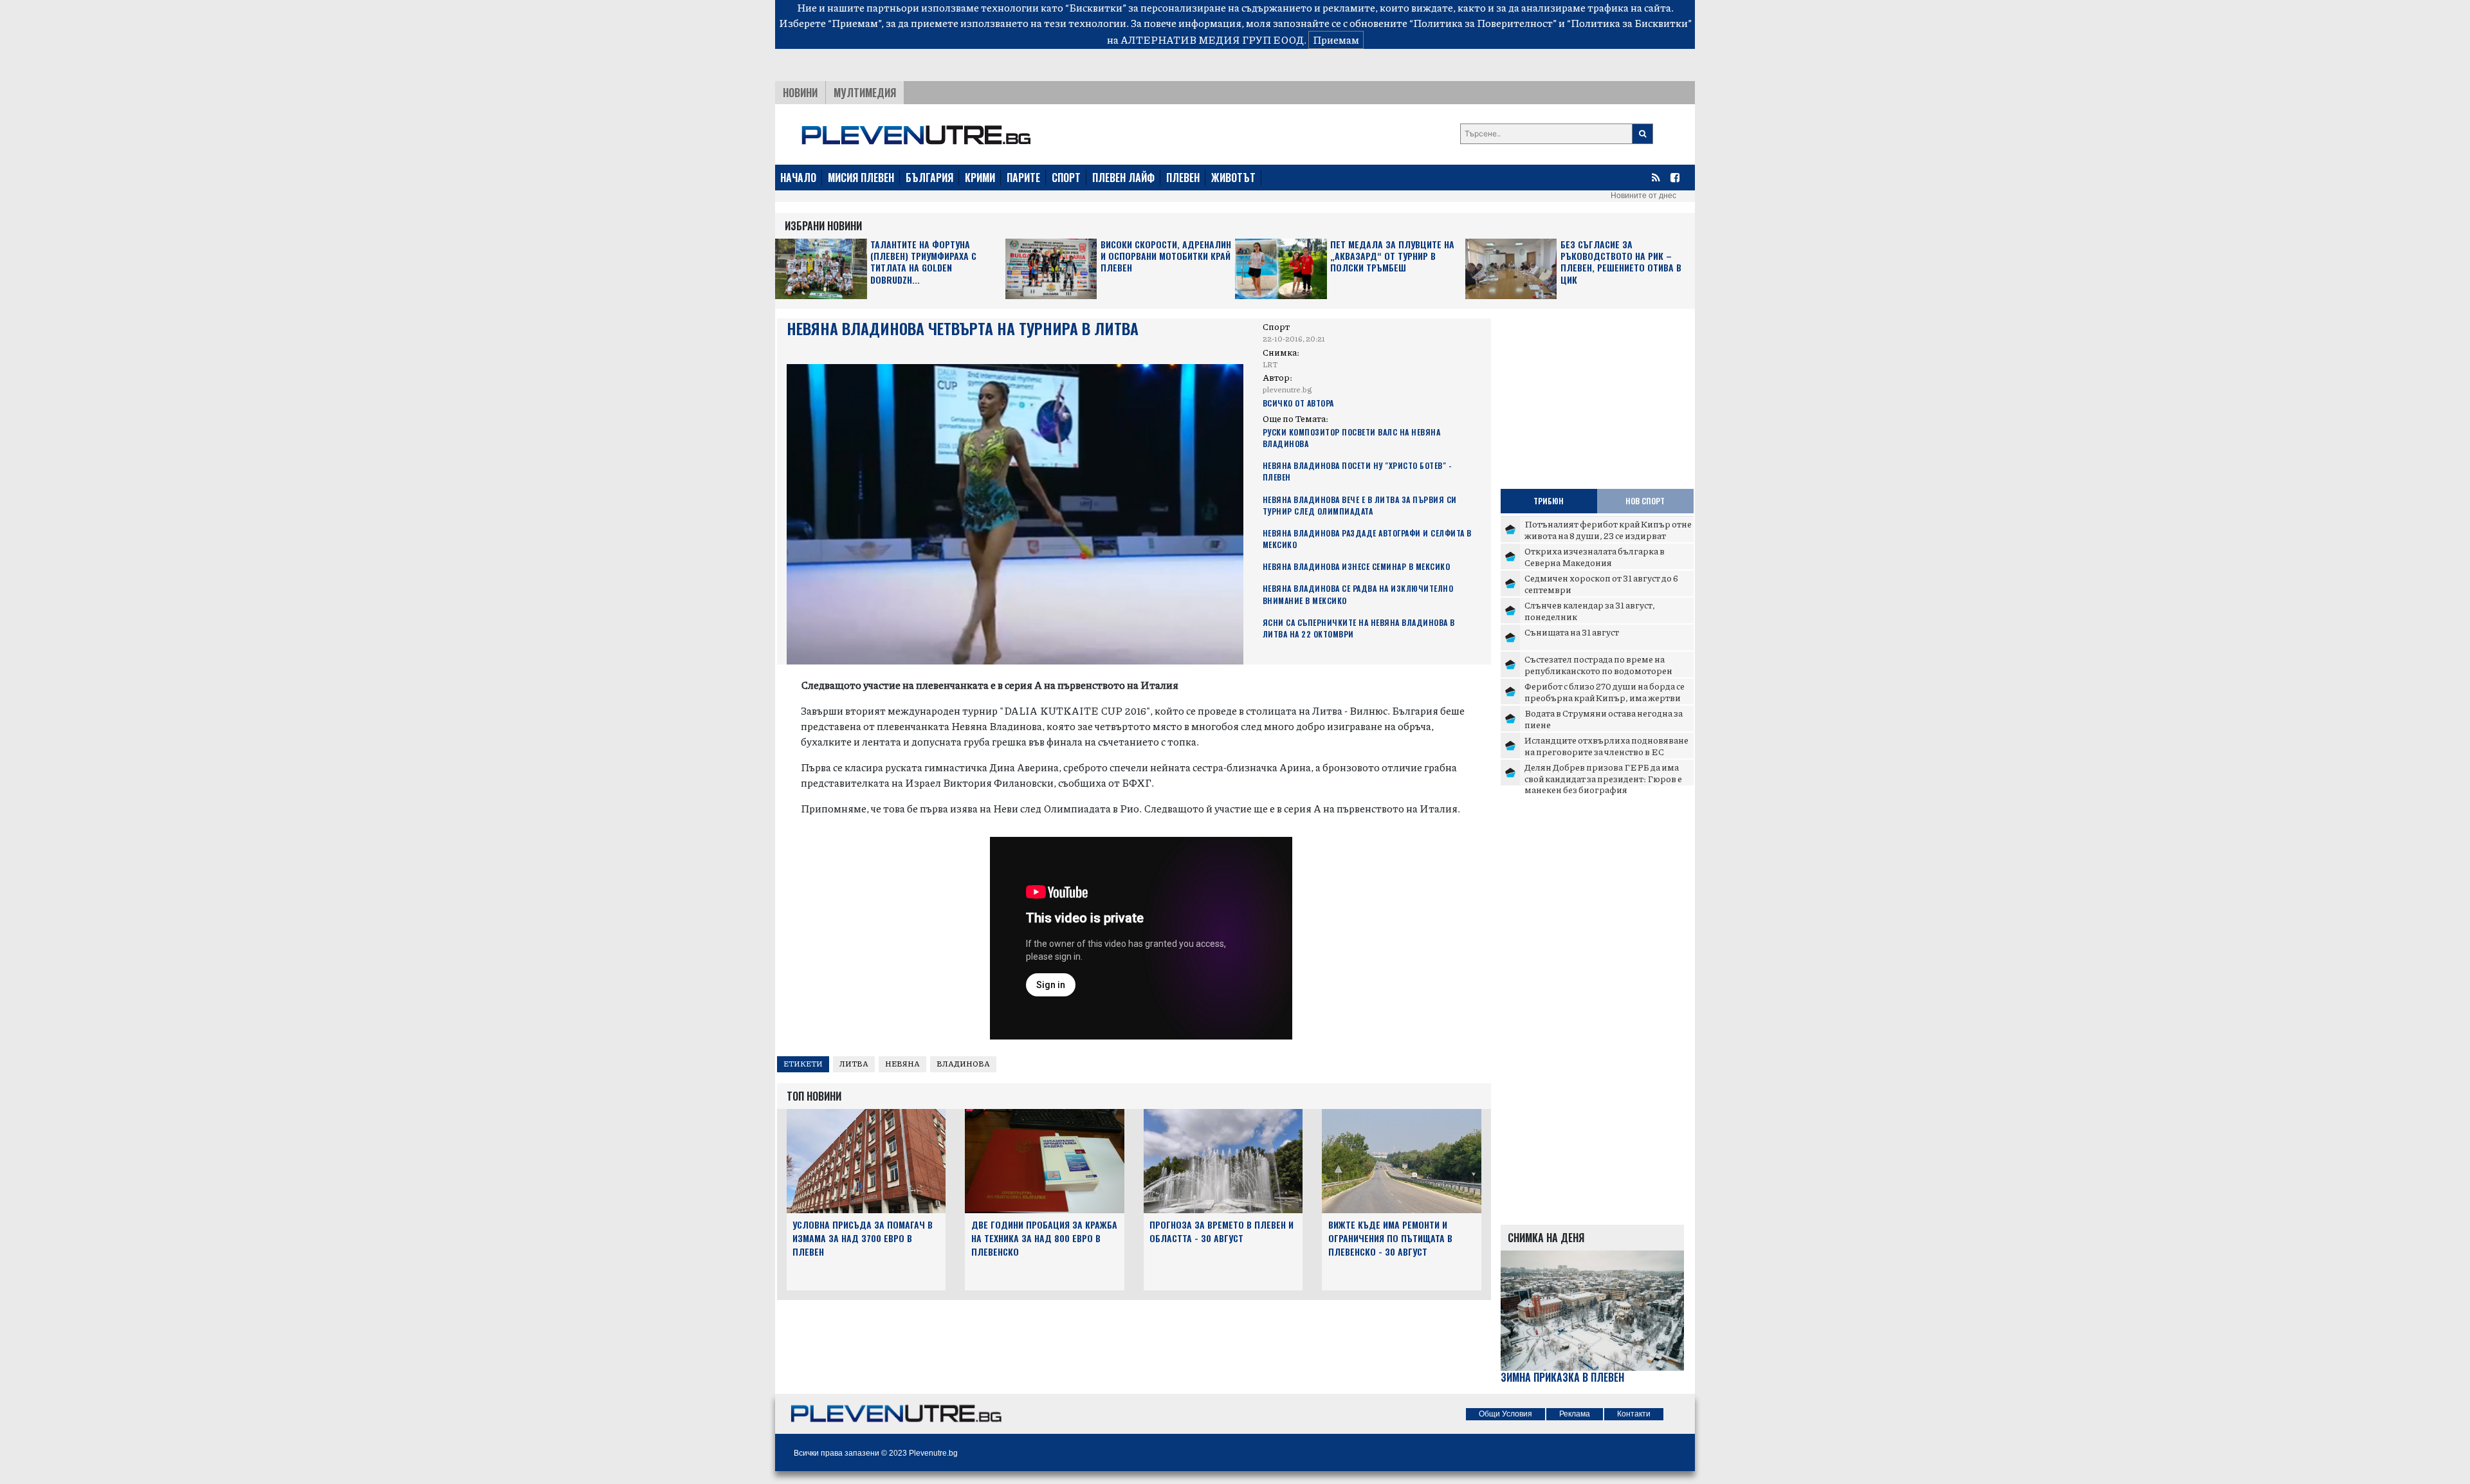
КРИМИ (980, 178)
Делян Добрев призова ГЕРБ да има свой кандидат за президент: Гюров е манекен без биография (1603, 778)
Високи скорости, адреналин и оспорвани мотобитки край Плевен (1166, 256)
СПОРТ (1066, 178)
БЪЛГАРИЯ (929, 178)
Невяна (902, 1064)
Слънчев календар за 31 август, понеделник (1590, 610)
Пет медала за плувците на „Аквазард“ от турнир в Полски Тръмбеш (1392, 256)
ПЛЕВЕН (1183, 178)
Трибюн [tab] (1549, 501)
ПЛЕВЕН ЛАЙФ (1123, 178)
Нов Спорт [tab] (1645, 501)
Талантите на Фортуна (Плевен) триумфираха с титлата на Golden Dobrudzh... (923, 262)
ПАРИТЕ (1023, 178)
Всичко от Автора (1298, 403)
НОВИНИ (800, 93)
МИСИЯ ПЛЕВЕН (861, 178)
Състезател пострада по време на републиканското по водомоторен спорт (1598, 670)
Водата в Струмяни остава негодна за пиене (1604, 719)
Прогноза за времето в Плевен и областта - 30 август (1221, 1231)
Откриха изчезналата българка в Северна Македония (1595, 556)
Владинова (963, 1064)
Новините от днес (1643, 196)
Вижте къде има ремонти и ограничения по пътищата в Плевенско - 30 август (1390, 1238)
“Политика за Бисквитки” (1629, 23)
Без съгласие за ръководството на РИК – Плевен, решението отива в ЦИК (1621, 262)
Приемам (1336, 40)
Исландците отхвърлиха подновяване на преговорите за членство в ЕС (1606, 746)
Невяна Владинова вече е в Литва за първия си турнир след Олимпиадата (1360, 505)
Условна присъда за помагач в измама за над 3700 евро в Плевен (863, 1238)
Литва (854, 1064)
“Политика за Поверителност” (1483, 23)
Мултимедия (865, 93)
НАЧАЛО (798, 178)
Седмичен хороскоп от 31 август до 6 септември (1601, 583)
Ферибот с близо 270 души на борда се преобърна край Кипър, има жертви (1605, 692)
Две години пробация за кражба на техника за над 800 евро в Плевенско (1044, 1238)
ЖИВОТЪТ (1233, 178)
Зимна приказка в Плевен (1562, 1378)
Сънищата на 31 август (1572, 632)
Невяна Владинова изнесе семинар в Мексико (1357, 566)
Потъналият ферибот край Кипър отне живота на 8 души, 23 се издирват (1608, 529)
